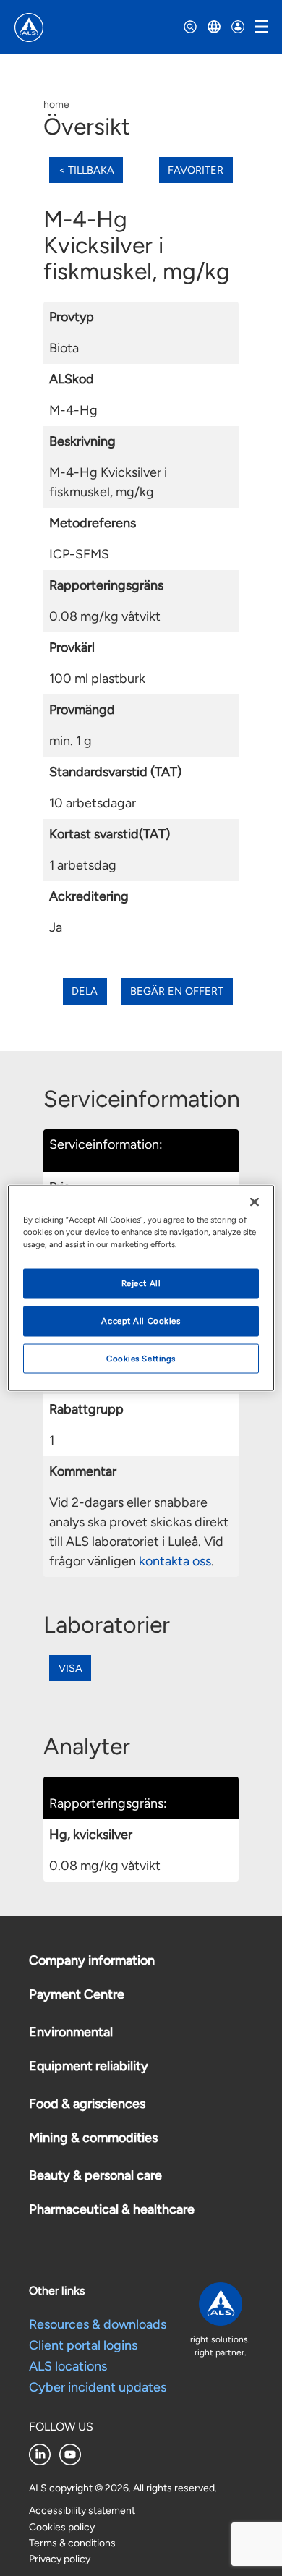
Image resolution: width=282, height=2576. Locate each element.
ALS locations (68, 2366)
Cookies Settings (141, 1358)
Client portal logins (83, 2345)
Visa (70, 1668)
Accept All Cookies (141, 1320)
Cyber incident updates (98, 2387)
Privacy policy (60, 2559)
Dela (85, 991)
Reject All (141, 1283)
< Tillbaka (86, 170)
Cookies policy (62, 2527)
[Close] (255, 1202)
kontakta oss (175, 1561)
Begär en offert (177, 991)
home (56, 105)
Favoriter (196, 170)
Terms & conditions (72, 2543)
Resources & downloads (98, 2324)
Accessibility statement (82, 2511)
